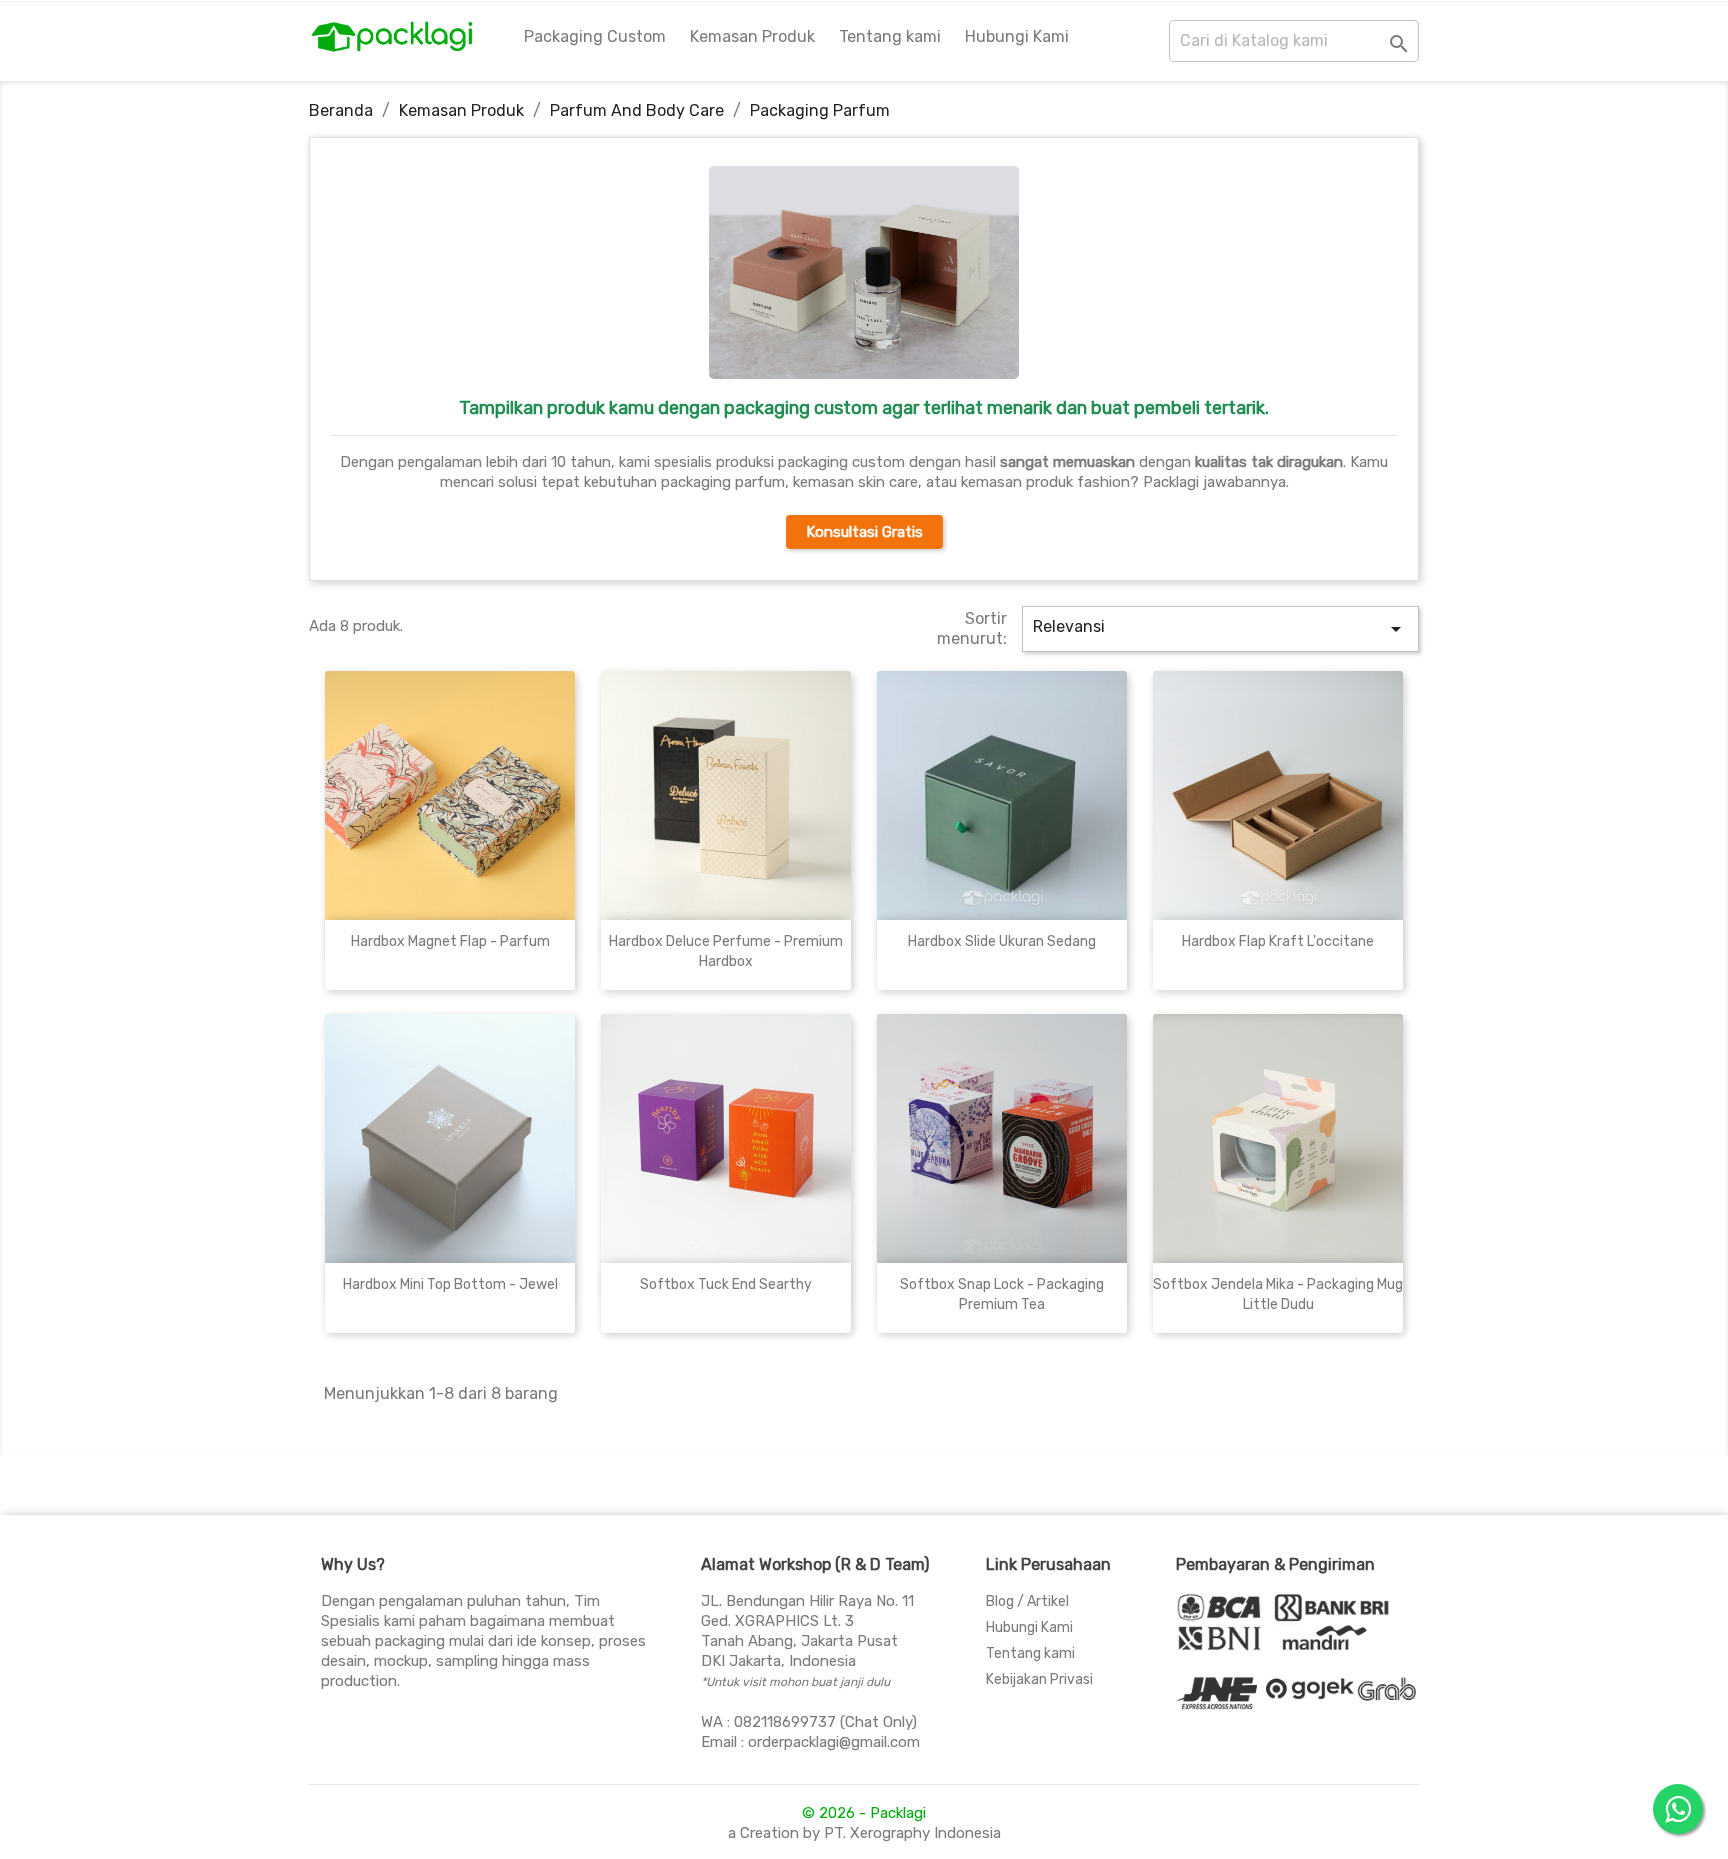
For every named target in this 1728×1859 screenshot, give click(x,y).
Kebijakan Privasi (1039, 1679)
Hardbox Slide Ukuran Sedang (1002, 941)
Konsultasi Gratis (864, 532)
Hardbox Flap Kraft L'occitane (1278, 941)
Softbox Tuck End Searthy (726, 1284)
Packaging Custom (595, 36)
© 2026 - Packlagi (864, 1813)
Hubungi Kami (1017, 36)
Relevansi (1221, 629)
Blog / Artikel (1027, 1601)
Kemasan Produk (752, 36)
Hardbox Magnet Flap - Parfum (450, 941)
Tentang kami (890, 36)
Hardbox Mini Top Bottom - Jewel (450, 1284)
